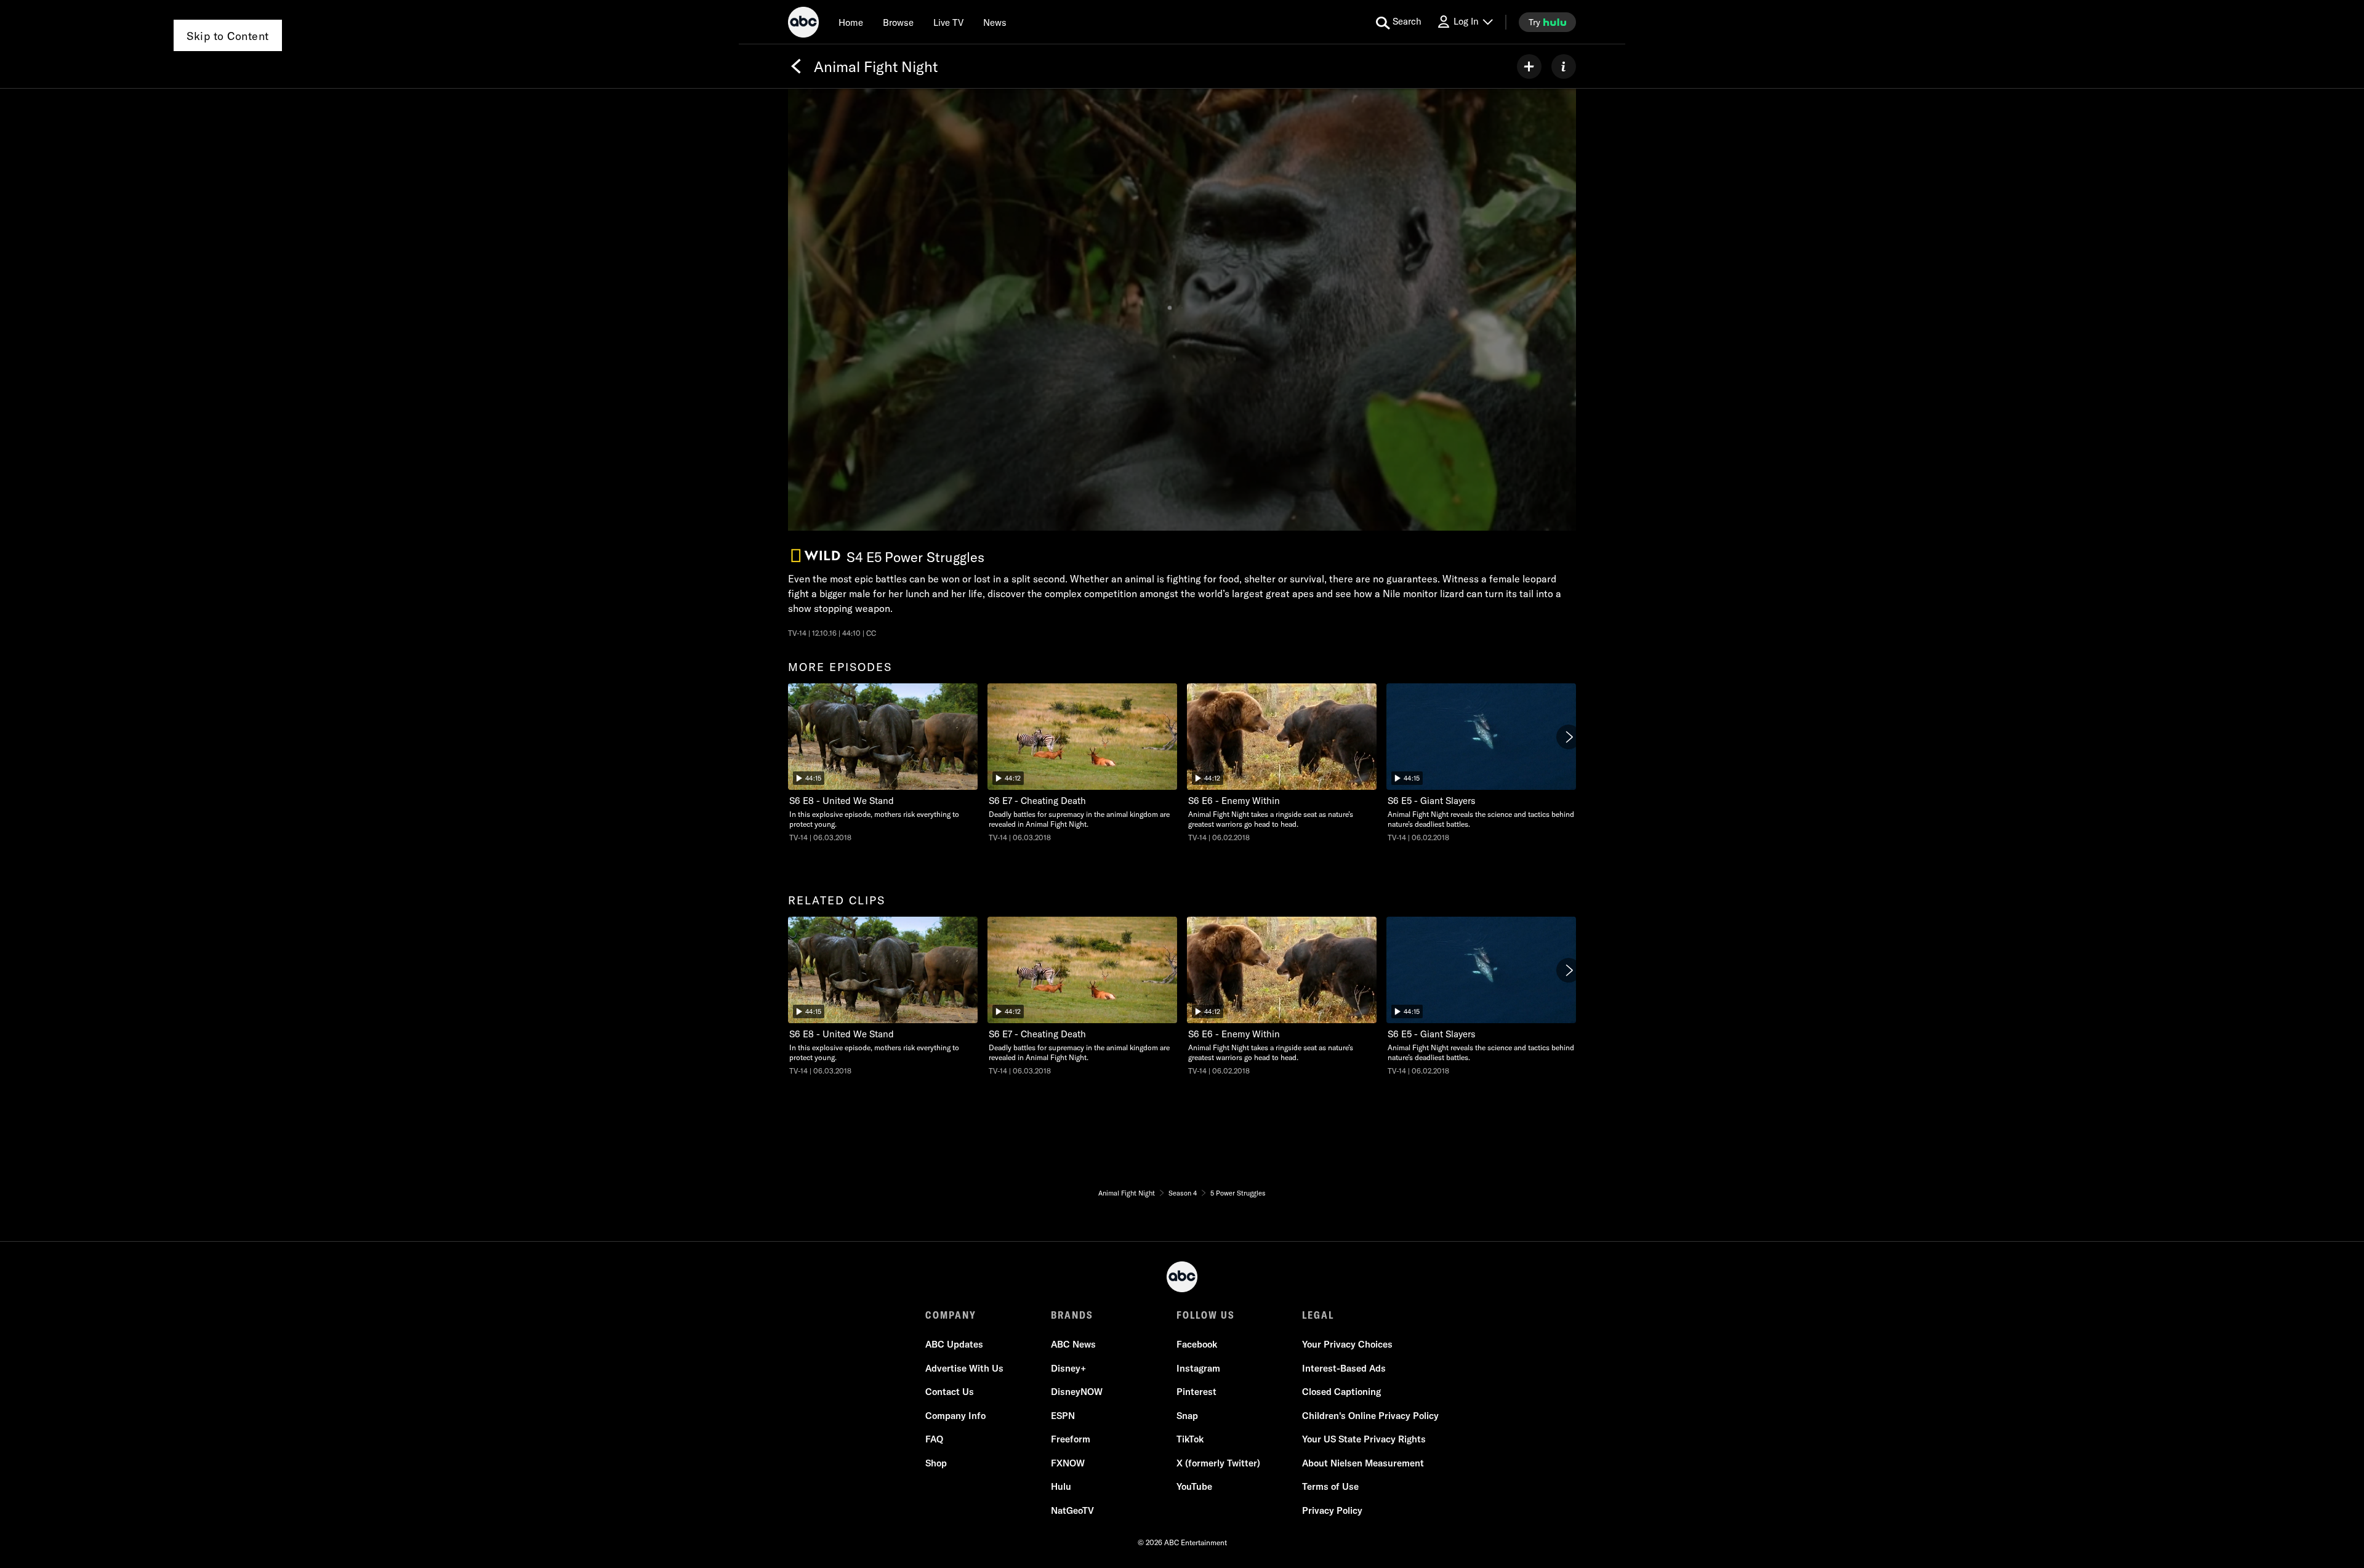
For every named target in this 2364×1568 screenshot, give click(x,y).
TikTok (1190, 1439)
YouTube (1194, 1486)
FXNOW (1068, 1463)
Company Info (955, 1416)
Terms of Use (1330, 1486)
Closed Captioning (1341, 1392)
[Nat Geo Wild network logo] (816, 556)
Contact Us (950, 1392)
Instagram (1198, 1368)
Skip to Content (228, 36)
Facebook (1197, 1344)
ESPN (1063, 1416)
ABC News (1073, 1344)
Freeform (1071, 1439)
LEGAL (1318, 1315)
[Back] (796, 66)
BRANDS (1072, 1315)
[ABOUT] (1564, 66)
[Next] (1569, 737)
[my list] (1529, 66)
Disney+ (1068, 1368)
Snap (1187, 1416)
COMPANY (951, 1315)
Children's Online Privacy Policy (1370, 1416)
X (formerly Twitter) (1218, 1463)
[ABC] (803, 24)
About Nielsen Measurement (1363, 1463)
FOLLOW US (1206, 1315)
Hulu (1061, 1486)
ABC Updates (954, 1344)
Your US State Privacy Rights (1364, 1439)
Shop (936, 1463)
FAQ (934, 1439)
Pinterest (1196, 1392)
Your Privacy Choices (1347, 1344)
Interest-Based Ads (1344, 1368)
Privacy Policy (1332, 1510)
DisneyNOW (1077, 1392)
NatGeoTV (1072, 1510)
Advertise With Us (964, 1368)
